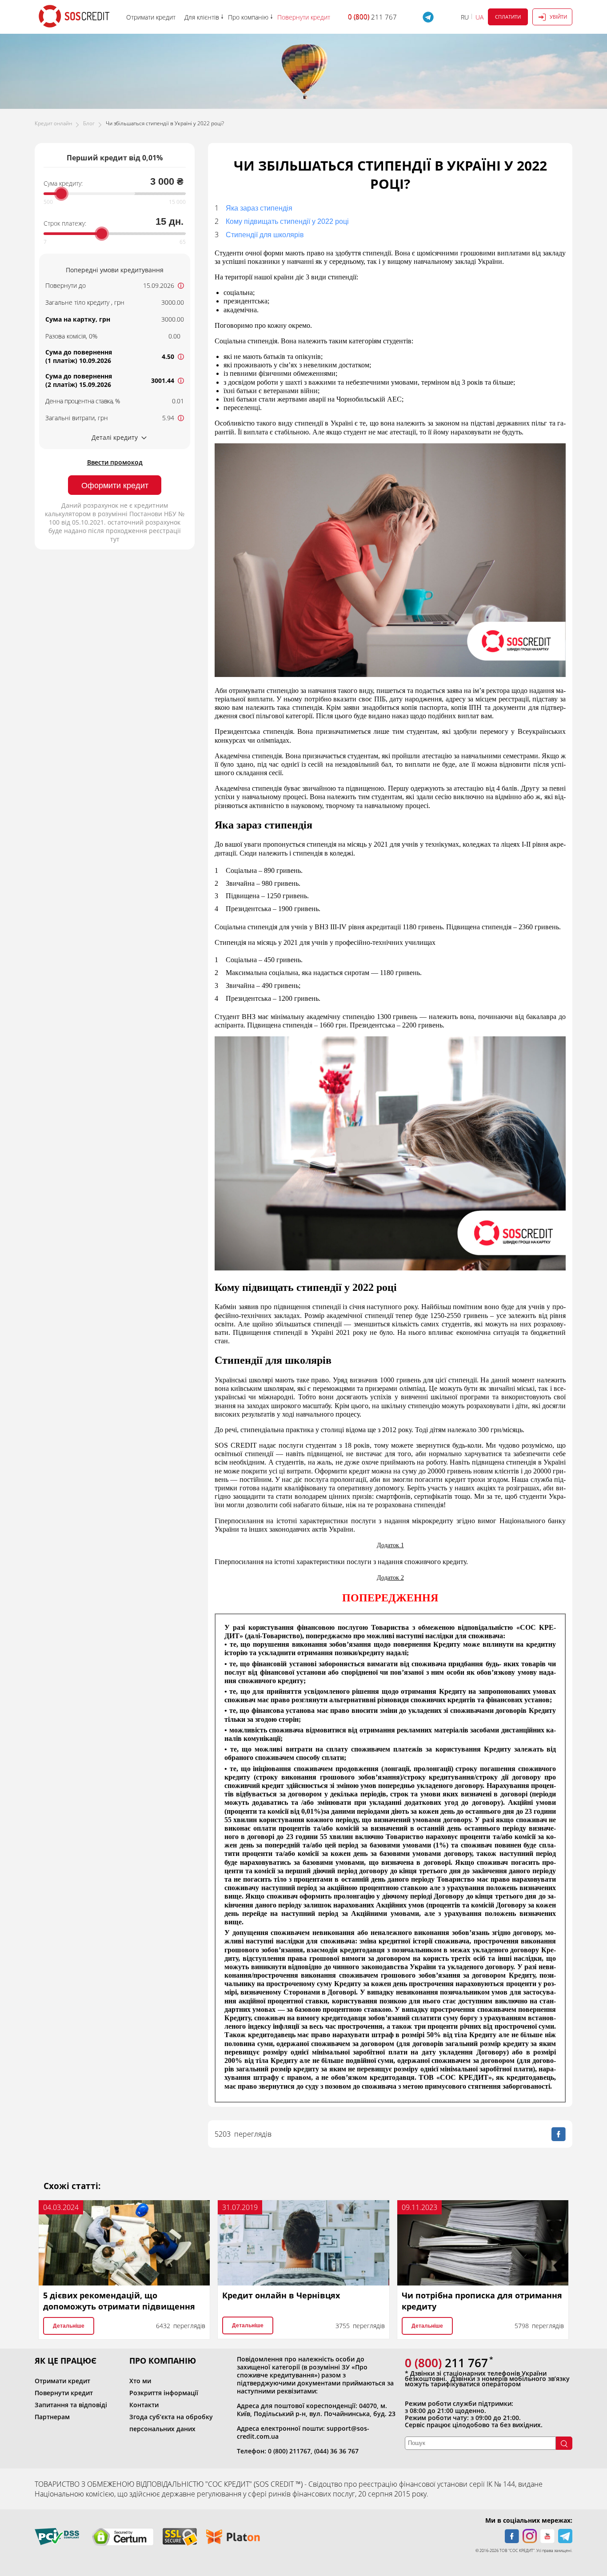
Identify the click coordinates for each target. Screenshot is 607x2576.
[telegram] (565, 2536)
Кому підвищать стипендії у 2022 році (287, 221)
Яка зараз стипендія (259, 208)
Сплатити (508, 17)
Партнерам (52, 2417)
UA (479, 17)
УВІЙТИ (558, 17)
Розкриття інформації (164, 2393)
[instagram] (530, 2536)
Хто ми (140, 2381)
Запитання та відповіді (71, 2405)
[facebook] (512, 2536)
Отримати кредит (62, 2381)
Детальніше (69, 2326)
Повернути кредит (64, 2393)
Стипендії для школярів (265, 235)
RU (465, 17)
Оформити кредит (115, 486)
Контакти (144, 2405)
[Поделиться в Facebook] (559, 2134)
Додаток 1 (390, 1545)
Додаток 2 (390, 1578)
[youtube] (547, 2536)
